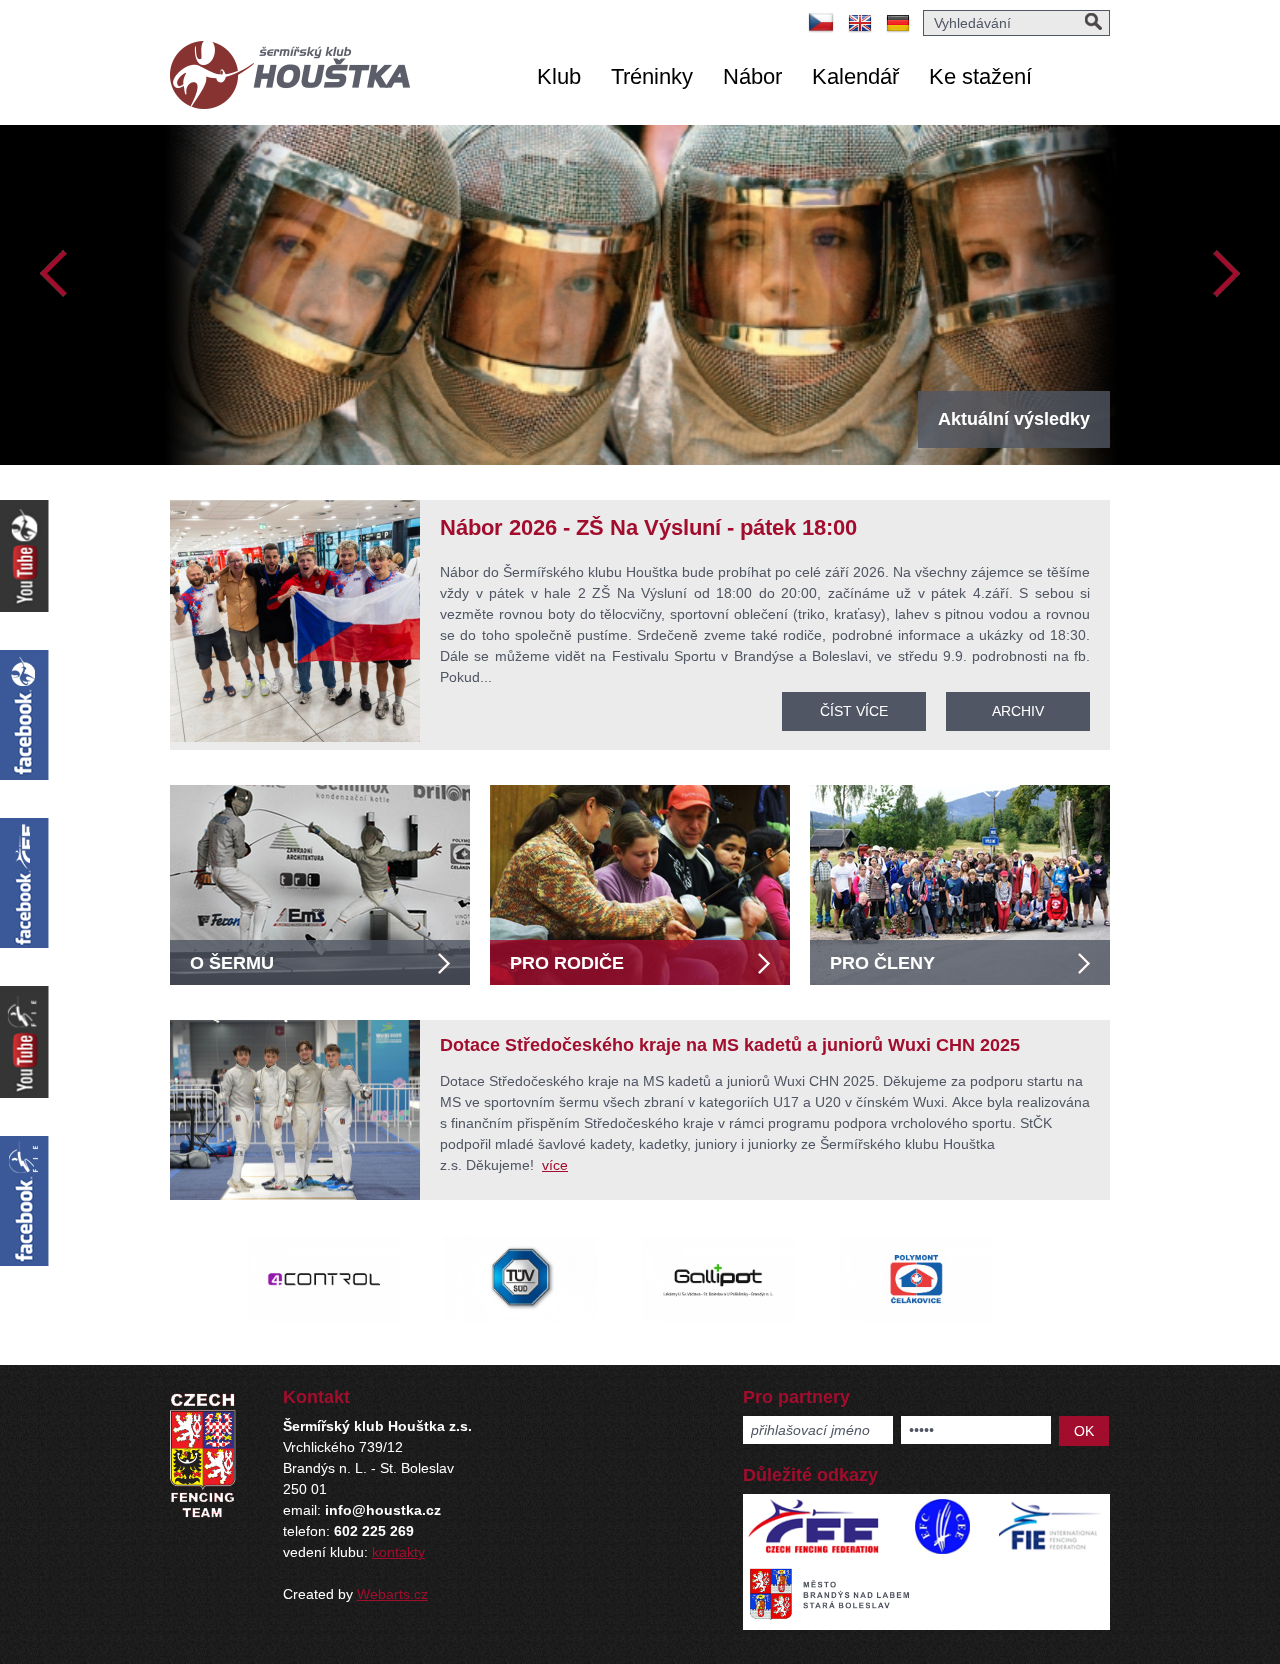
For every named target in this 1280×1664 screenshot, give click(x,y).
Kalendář (855, 76)
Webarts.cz (392, 1594)
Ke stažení (980, 76)
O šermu (232, 963)
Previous (54, 273)
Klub (559, 76)
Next (1226, 273)
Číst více (854, 711)
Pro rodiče (567, 963)
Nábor (752, 76)
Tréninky (652, 76)
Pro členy (882, 963)
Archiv (1018, 711)
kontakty (398, 1552)
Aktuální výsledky (1014, 419)
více (555, 1165)
